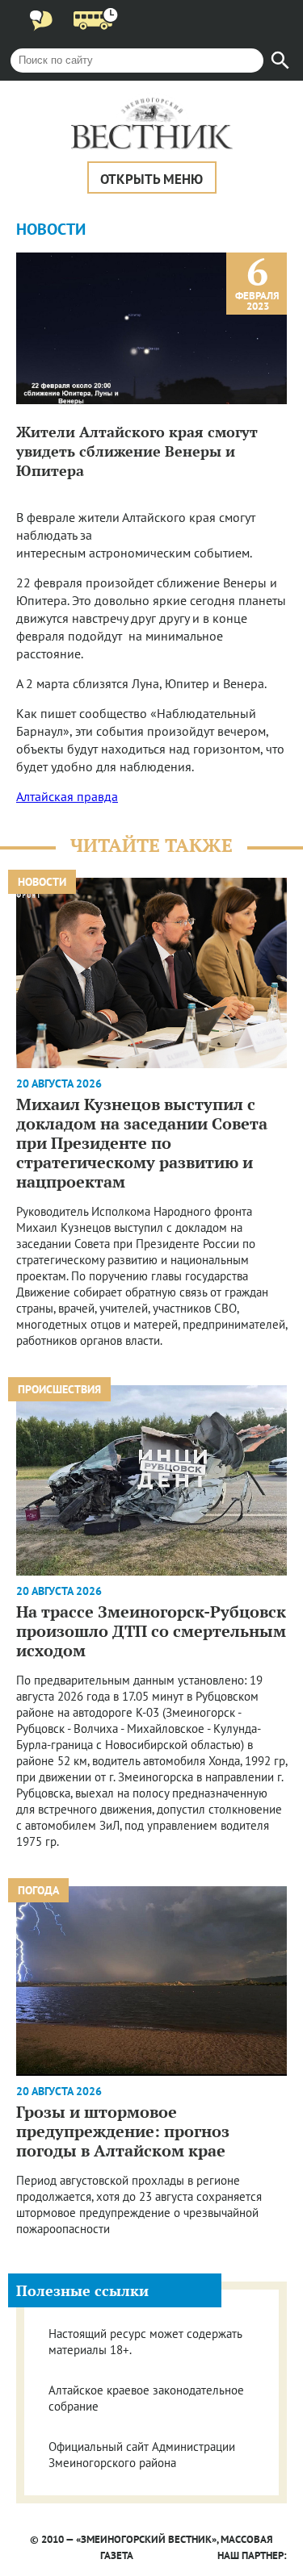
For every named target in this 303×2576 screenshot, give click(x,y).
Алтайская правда (67, 796)
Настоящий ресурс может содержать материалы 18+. (145, 2342)
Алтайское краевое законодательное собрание (146, 2398)
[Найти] (280, 61)
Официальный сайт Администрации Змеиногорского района (142, 2455)
